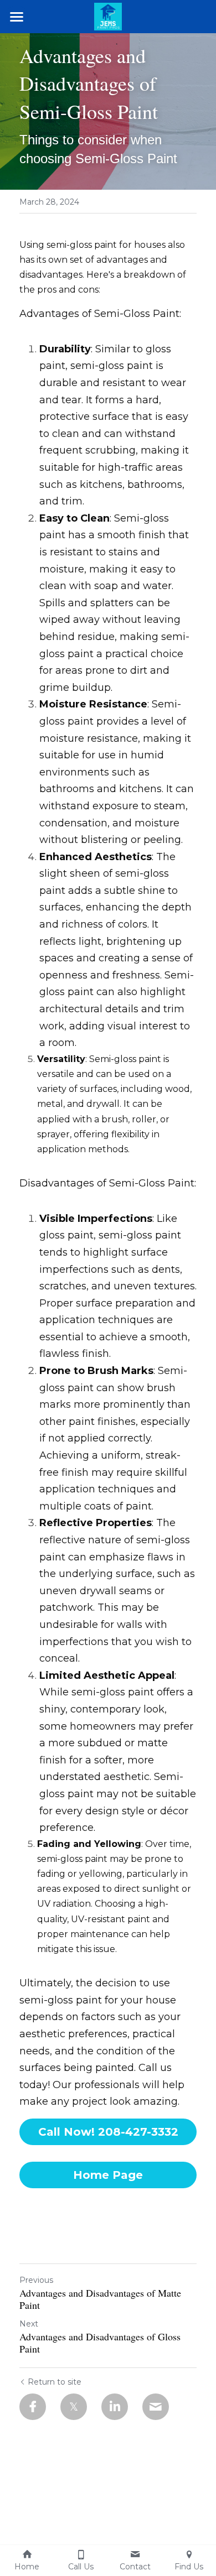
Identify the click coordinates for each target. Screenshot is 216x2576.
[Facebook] (33, 2407)
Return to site (55, 2382)
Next (29, 2324)
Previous (36, 2280)
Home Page (108, 2175)
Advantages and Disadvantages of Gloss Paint (100, 2343)
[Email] (156, 2407)
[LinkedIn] (115, 2407)
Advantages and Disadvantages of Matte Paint (100, 2299)
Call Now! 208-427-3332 (108, 2132)
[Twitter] (74, 2407)
